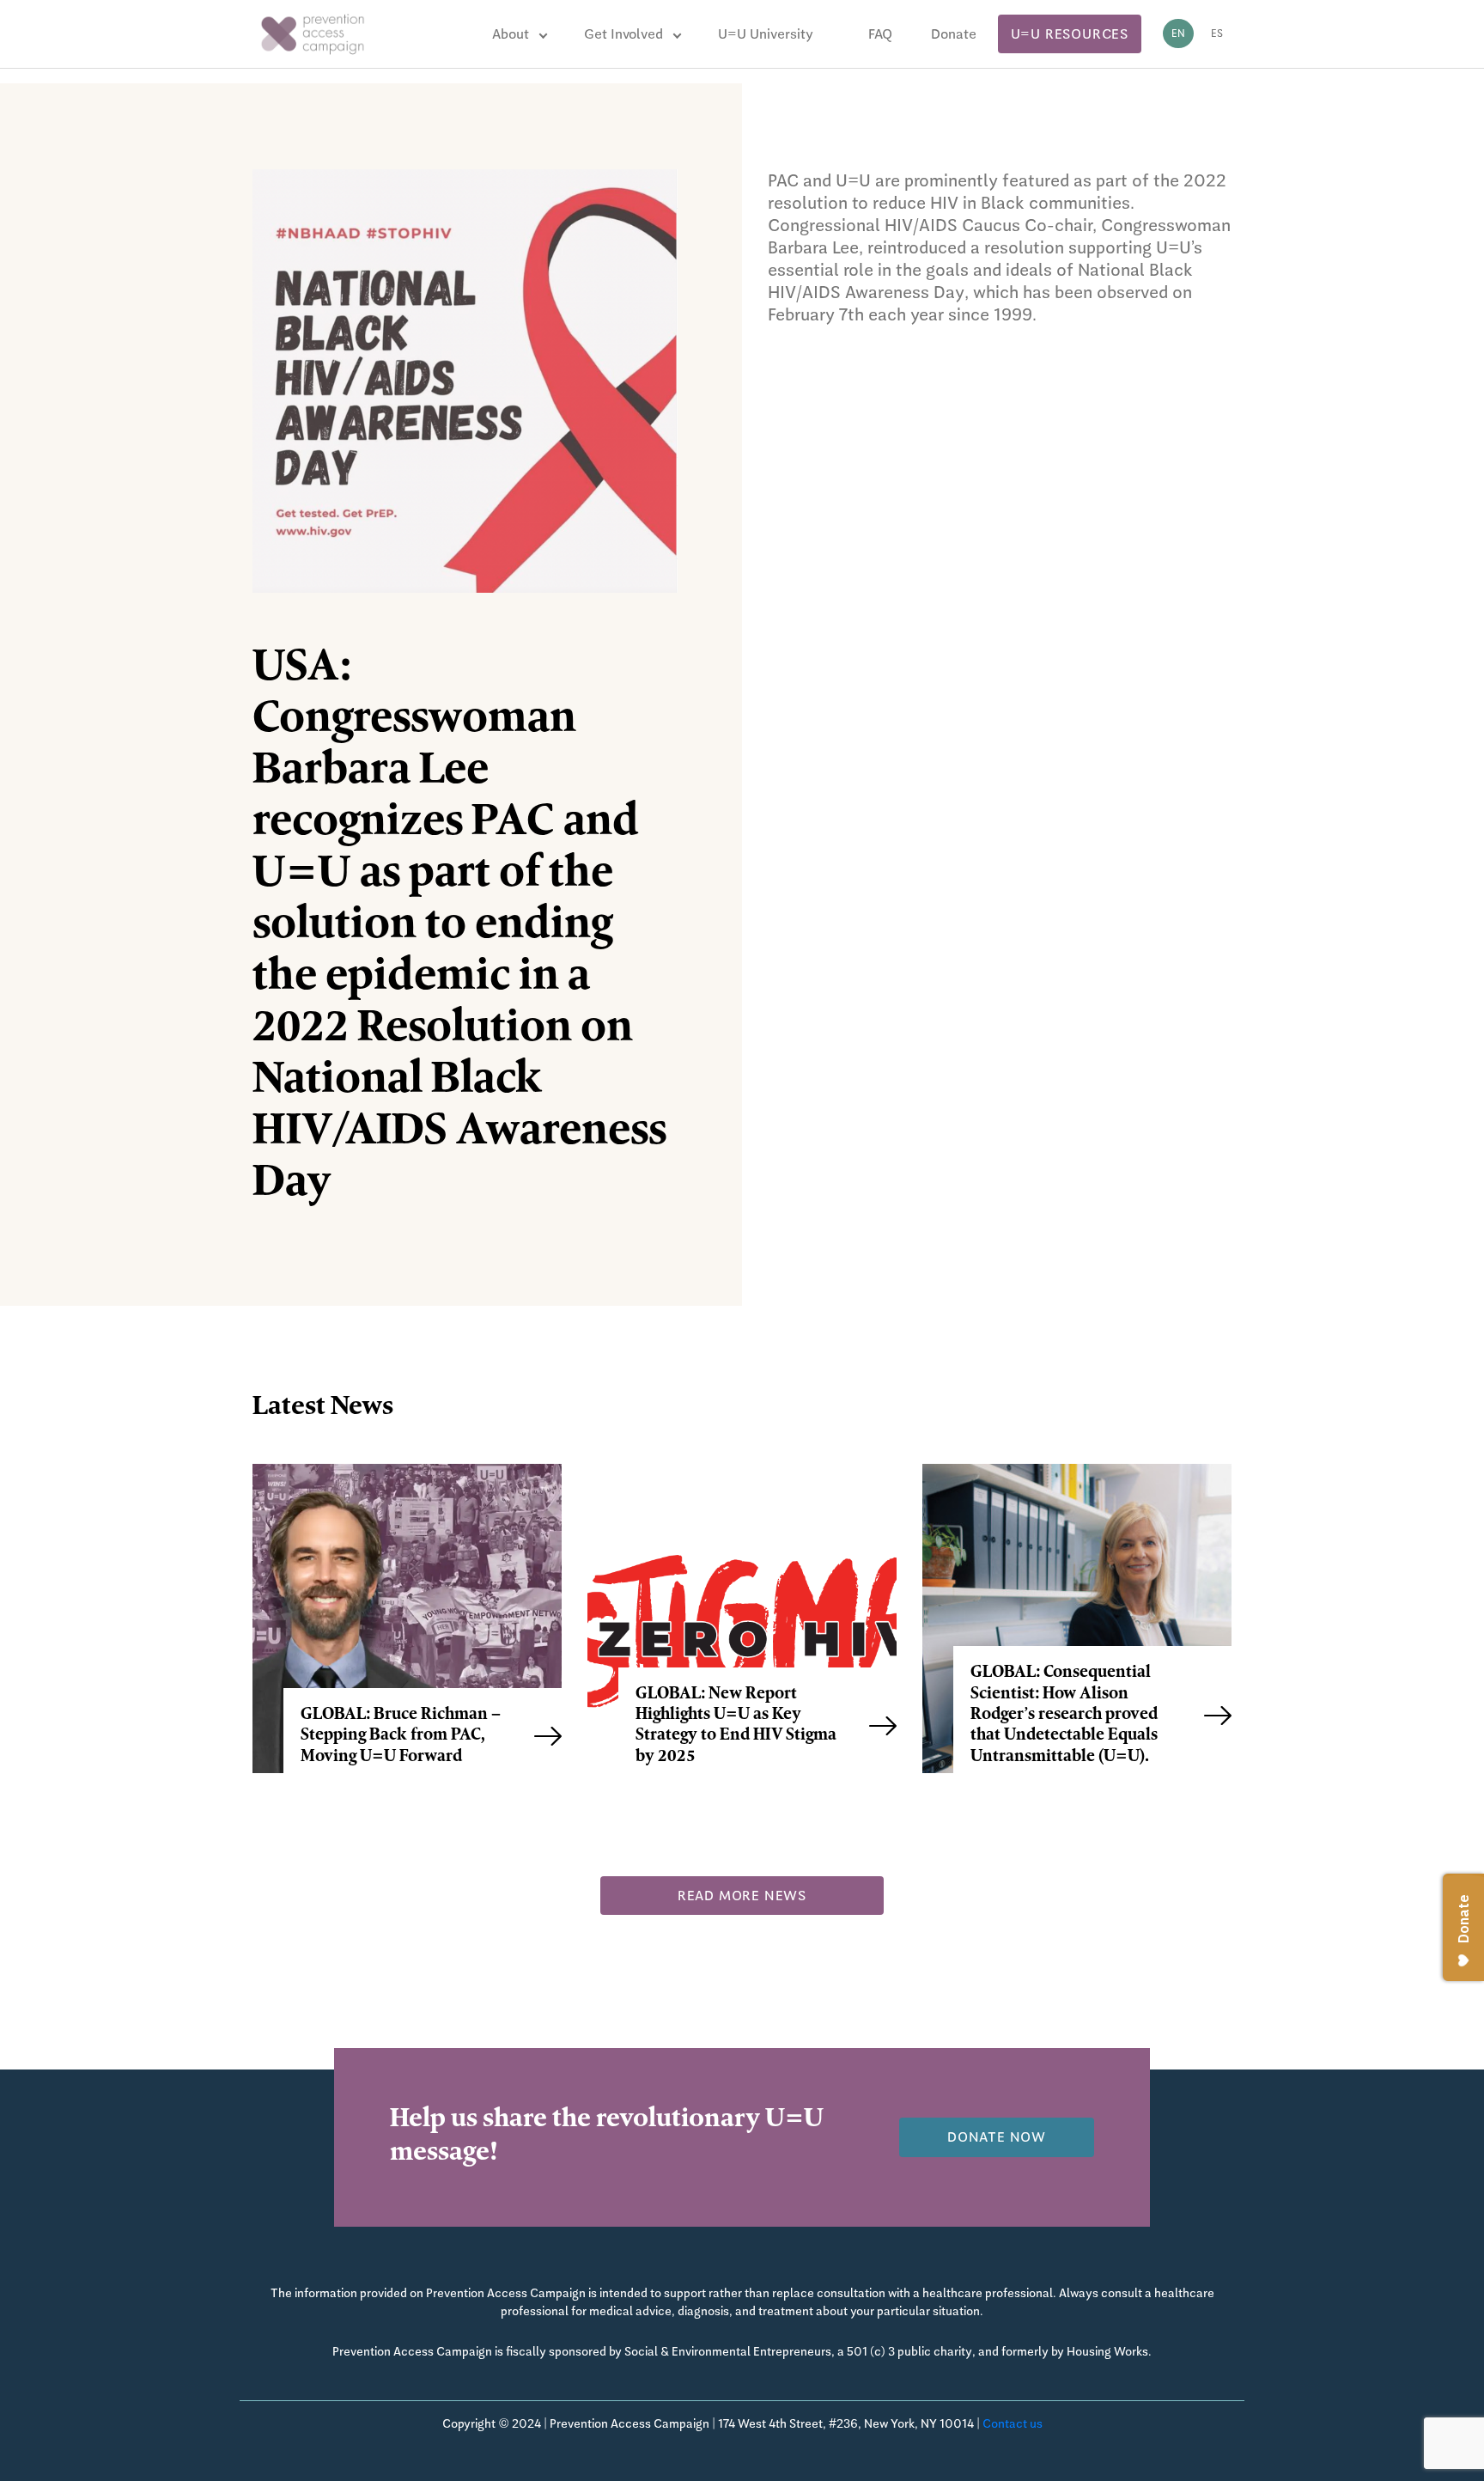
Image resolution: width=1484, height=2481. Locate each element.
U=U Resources (1070, 34)
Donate (954, 34)
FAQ (880, 34)
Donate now (997, 2137)
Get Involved (623, 34)
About (511, 34)
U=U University (766, 34)
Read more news (742, 1896)
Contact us (1013, 2423)
